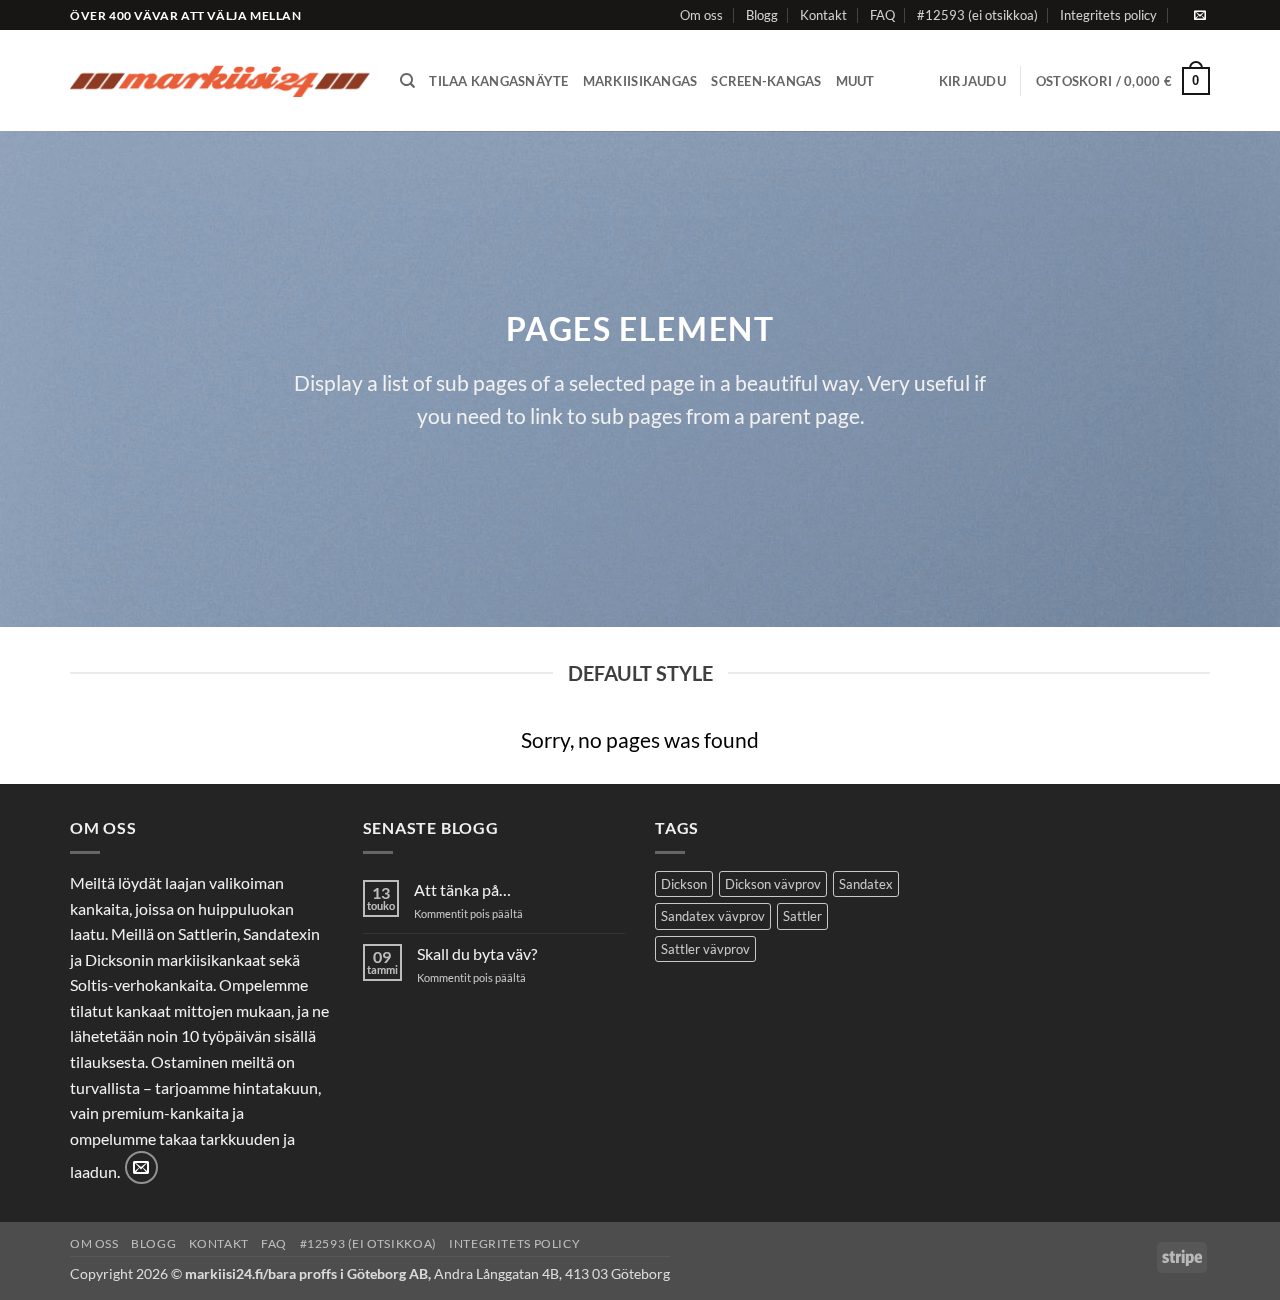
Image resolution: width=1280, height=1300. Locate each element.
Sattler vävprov (705, 949)
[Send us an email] (1200, 16)
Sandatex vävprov (713, 916)
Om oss (701, 15)
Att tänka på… (462, 889)
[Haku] (407, 81)
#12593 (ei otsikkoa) (977, 15)
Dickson (684, 884)
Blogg (762, 15)
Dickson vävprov (773, 884)
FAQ (882, 15)
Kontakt (823, 15)
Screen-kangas (766, 81)
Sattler (802, 916)
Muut (855, 81)
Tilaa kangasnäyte (498, 81)
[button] (972, 81)
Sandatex (866, 884)
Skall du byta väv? (477, 953)
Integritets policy (1108, 15)
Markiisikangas (640, 81)
